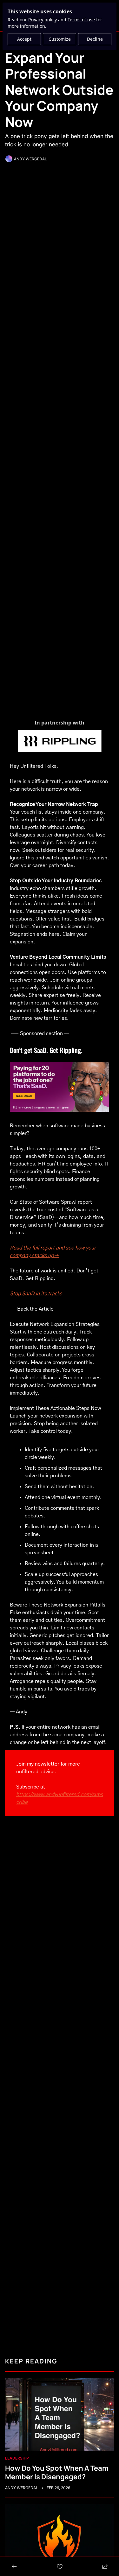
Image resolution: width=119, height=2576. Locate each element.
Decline (95, 39)
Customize (60, 39)
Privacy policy (43, 20)
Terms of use (81, 20)
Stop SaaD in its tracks (36, 1294)
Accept (24, 39)
